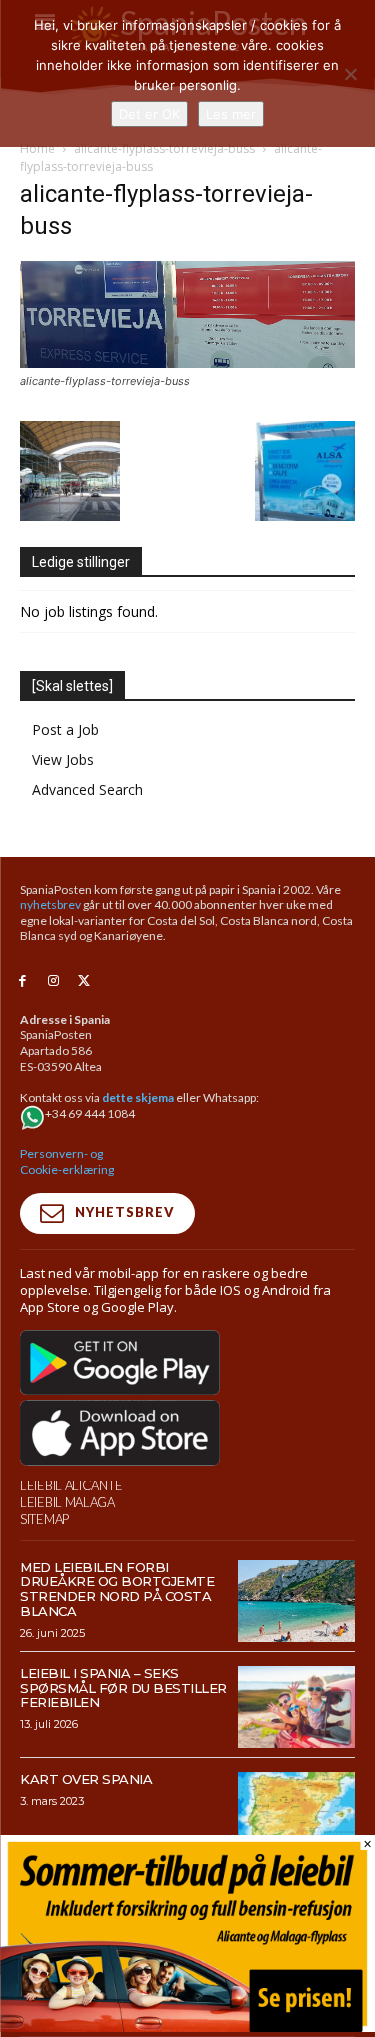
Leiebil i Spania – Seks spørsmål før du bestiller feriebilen (123, 1688)
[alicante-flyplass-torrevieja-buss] (187, 362)
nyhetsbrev (50, 904)
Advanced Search (87, 789)
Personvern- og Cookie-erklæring (67, 1161)
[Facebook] (22, 981)
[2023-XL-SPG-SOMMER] (187, 2026)
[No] (350, 74)
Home (37, 148)
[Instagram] (53, 981)
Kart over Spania (86, 1779)
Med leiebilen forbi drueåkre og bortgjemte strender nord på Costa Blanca (117, 1589)
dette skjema (138, 1097)
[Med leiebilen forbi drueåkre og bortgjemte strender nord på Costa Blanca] (296, 1601)
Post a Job (65, 729)
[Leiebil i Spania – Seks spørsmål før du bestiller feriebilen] (296, 1707)
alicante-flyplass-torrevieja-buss (164, 148)
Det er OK (149, 114)
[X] (84, 981)
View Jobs (63, 759)
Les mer (231, 114)
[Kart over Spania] (296, 1813)
